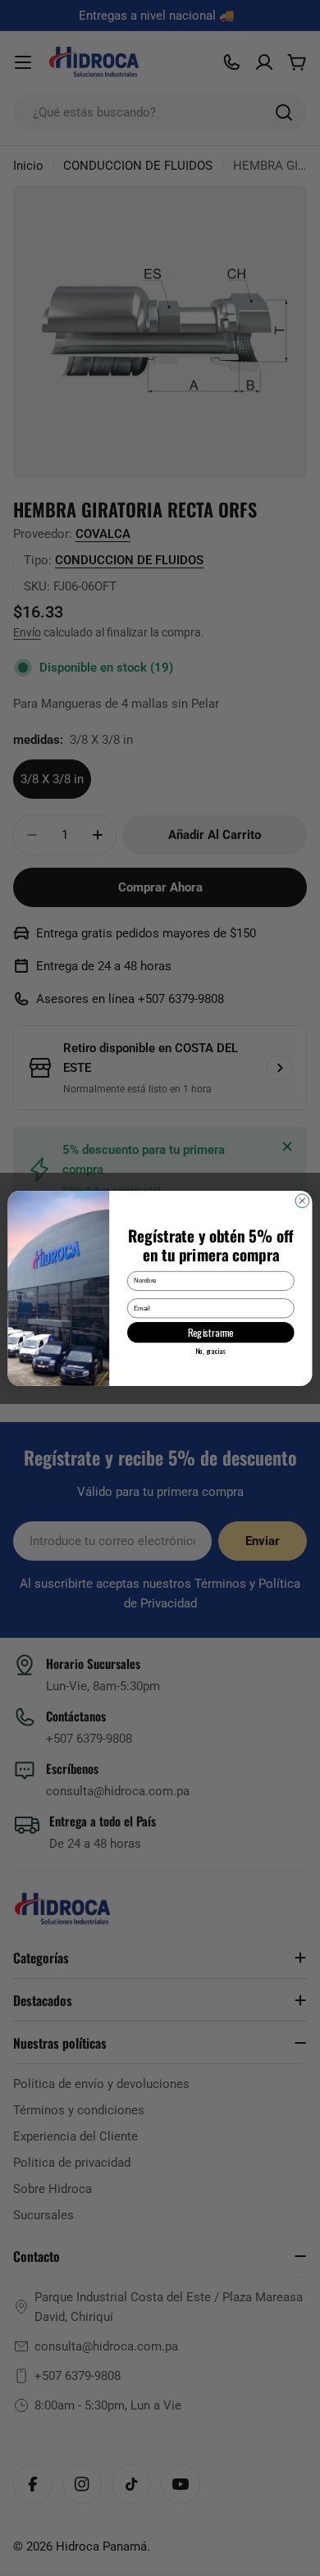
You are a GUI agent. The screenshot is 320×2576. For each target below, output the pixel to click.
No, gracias (211, 1350)
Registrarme (211, 1332)
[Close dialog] (302, 1200)
